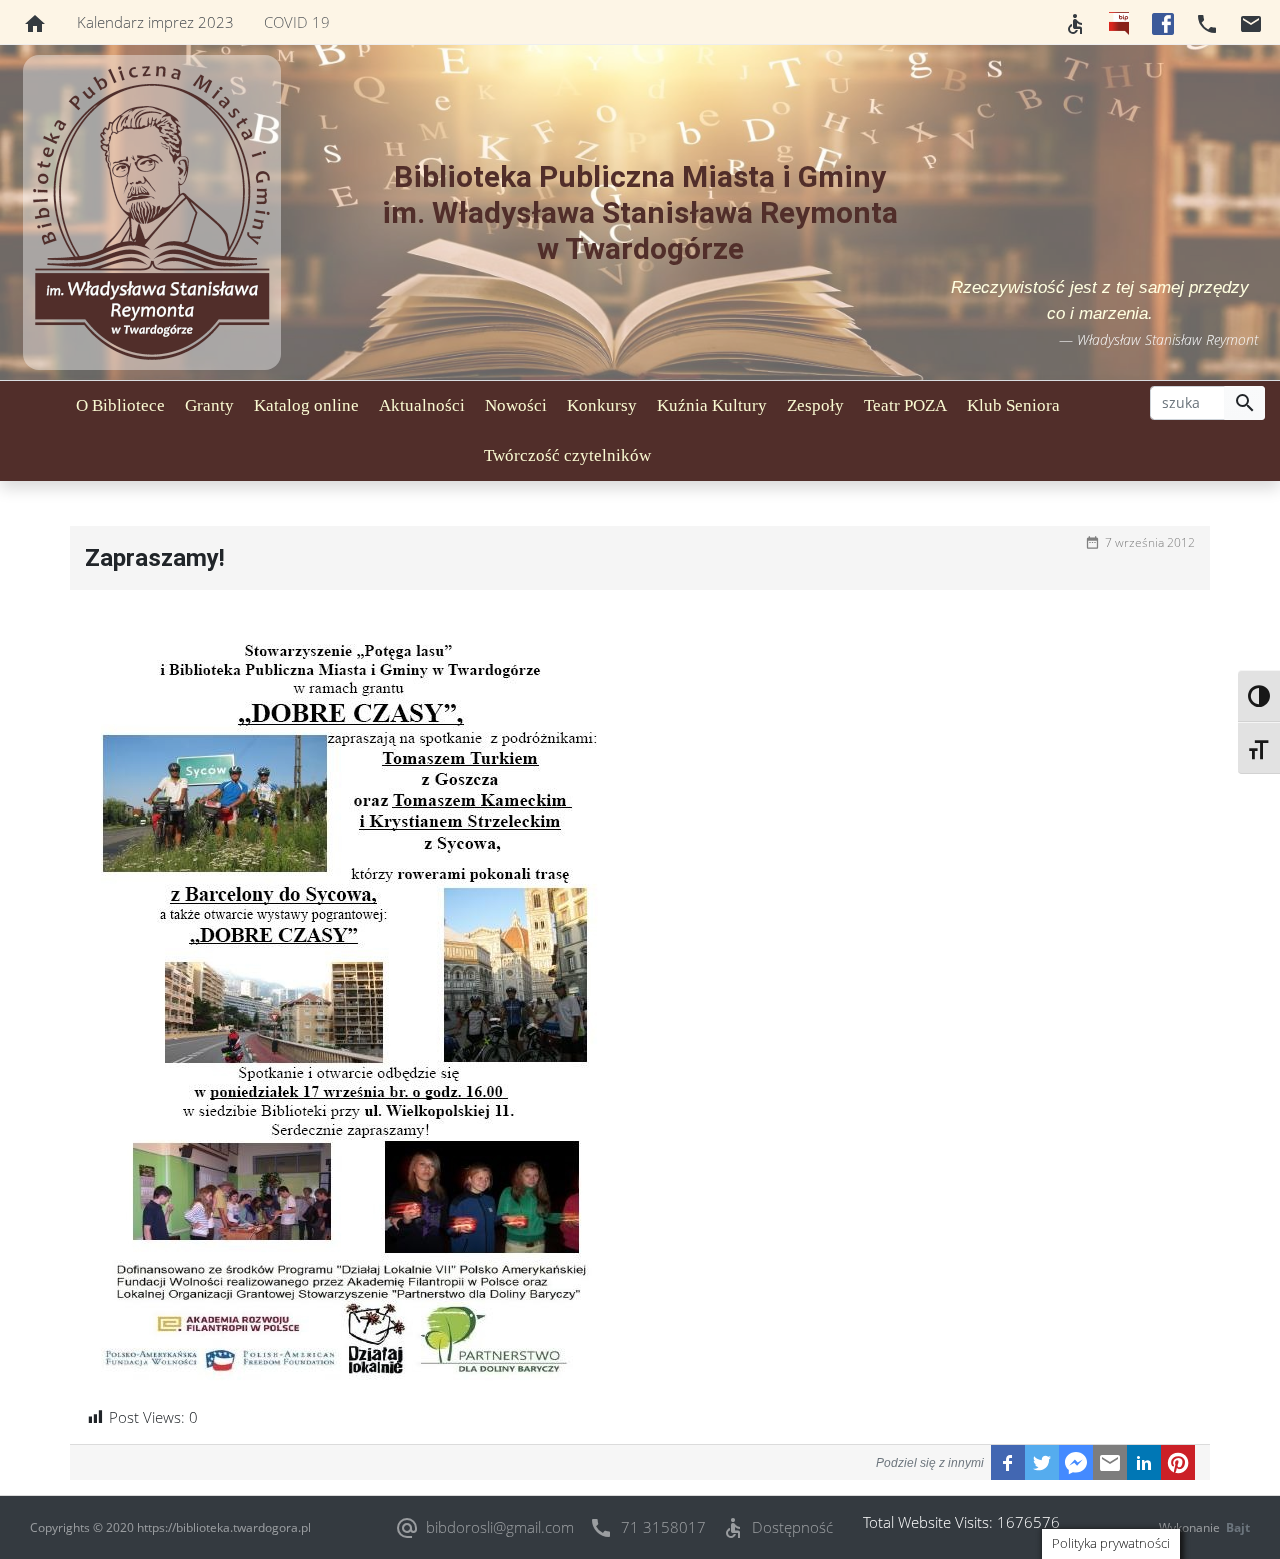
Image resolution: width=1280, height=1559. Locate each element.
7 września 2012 (1150, 542)
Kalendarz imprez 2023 (155, 22)
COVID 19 (297, 22)
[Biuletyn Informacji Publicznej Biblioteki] (1119, 22)
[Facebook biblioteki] (1163, 22)
